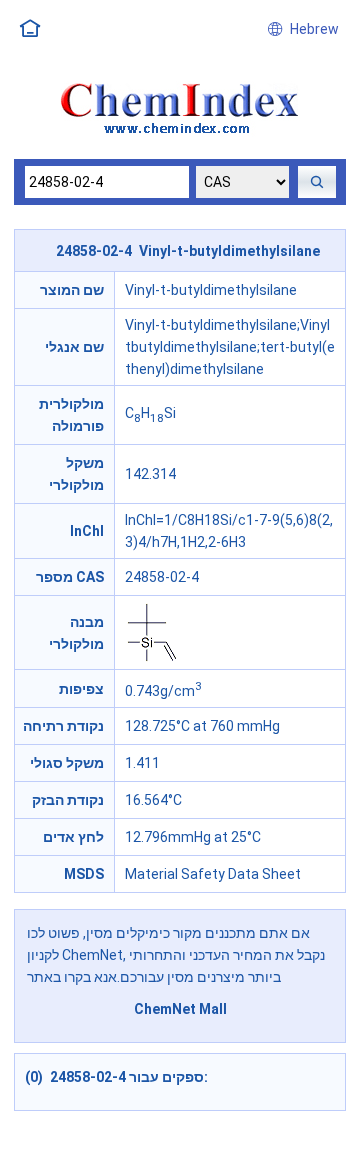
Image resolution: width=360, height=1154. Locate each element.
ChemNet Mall (180, 1009)
